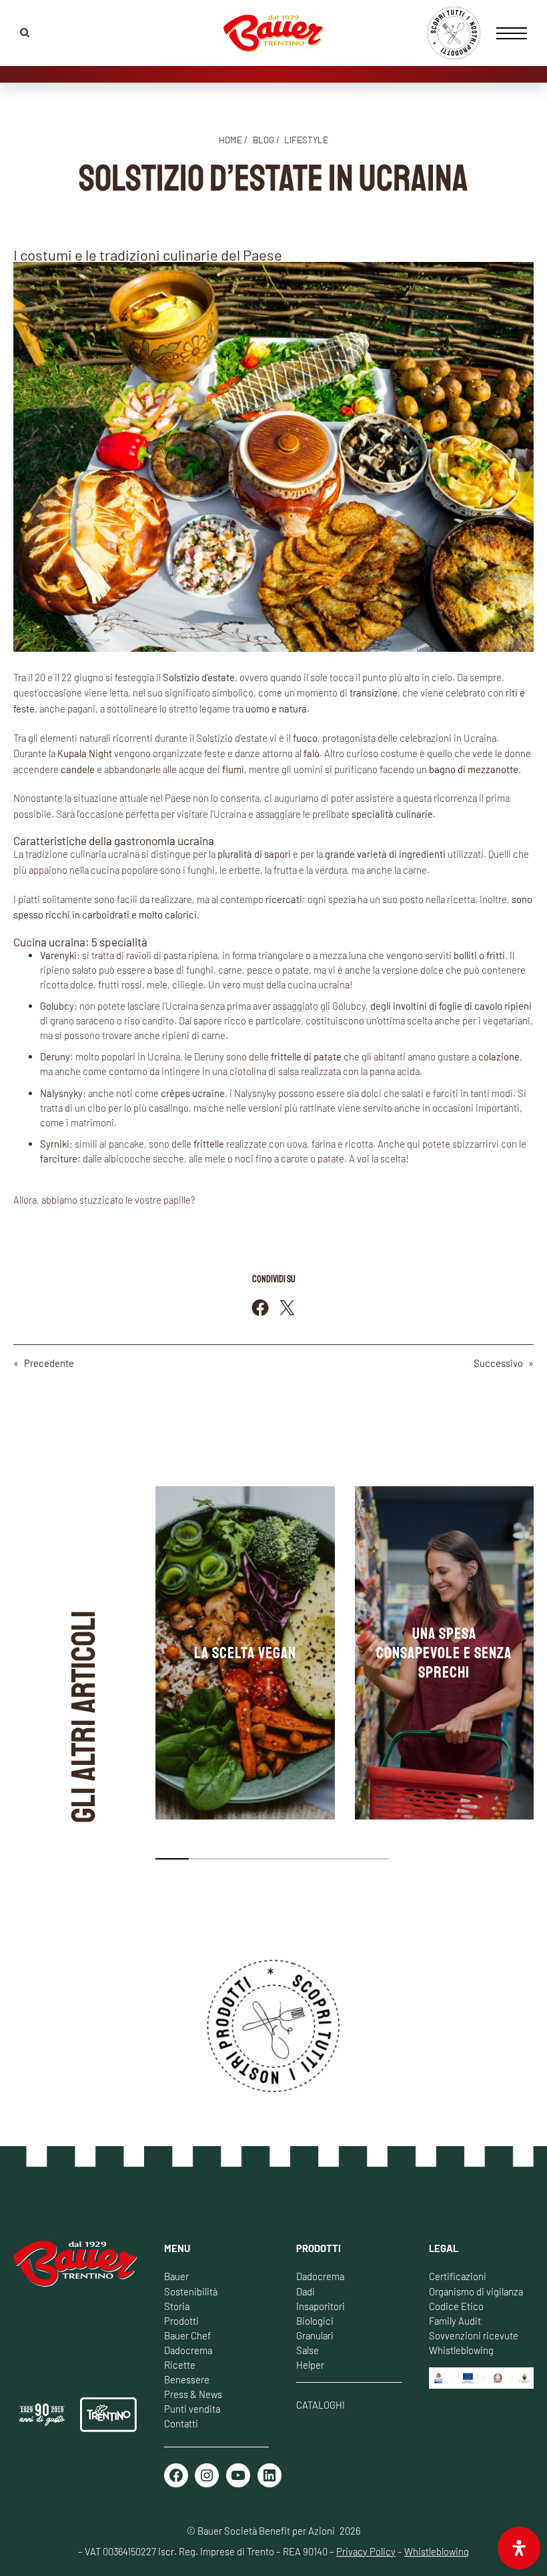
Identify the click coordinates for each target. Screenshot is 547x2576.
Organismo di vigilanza (476, 2291)
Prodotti (181, 2321)
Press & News (193, 2394)
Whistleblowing (461, 2350)
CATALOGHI (321, 2405)
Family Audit (455, 2321)
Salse (308, 2350)
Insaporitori (321, 2306)
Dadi (306, 2291)
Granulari (315, 2335)
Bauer (176, 2276)
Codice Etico (456, 2306)
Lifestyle (306, 140)
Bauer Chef (187, 2335)
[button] (172, 1859)
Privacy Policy (366, 2551)
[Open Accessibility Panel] (519, 2548)
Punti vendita (192, 2409)
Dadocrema (188, 2350)
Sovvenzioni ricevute (474, 2335)
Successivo (498, 1363)
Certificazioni (458, 2276)
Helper (310, 2365)
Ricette (180, 2365)
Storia (177, 2306)
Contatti (181, 2423)
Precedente (49, 1363)
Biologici (315, 2321)
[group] (245, 1653)
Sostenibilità (191, 2291)
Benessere (187, 2379)
